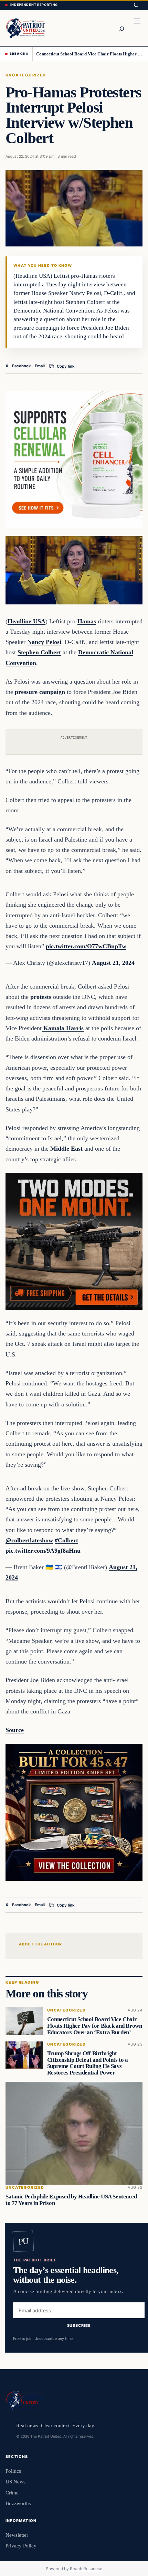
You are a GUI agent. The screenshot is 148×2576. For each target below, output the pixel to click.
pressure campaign (40, 692)
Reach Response (86, 2569)
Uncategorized (26, 75)
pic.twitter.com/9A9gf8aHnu (43, 1551)
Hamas (87, 621)
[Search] (121, 28)
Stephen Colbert (39, 652)
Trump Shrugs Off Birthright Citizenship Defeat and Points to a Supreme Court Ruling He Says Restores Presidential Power (88, 2063)
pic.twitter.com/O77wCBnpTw (86, 946)
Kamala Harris (63, 1028)
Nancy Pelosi (44, 642)
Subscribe (79, 2325)
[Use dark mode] (136, 5)
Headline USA (27, 621)
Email (40, 366)
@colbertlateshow (29, 1540)
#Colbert (66, 1540)
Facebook (22, 366)
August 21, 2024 (113, 963)
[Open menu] (137, 28)
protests (41, 997)
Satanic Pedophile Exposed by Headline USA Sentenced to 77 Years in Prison (71, 2199)
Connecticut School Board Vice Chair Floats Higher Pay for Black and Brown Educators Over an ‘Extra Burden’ (90, 54)
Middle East (66, 1149)
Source (15, 1730)
